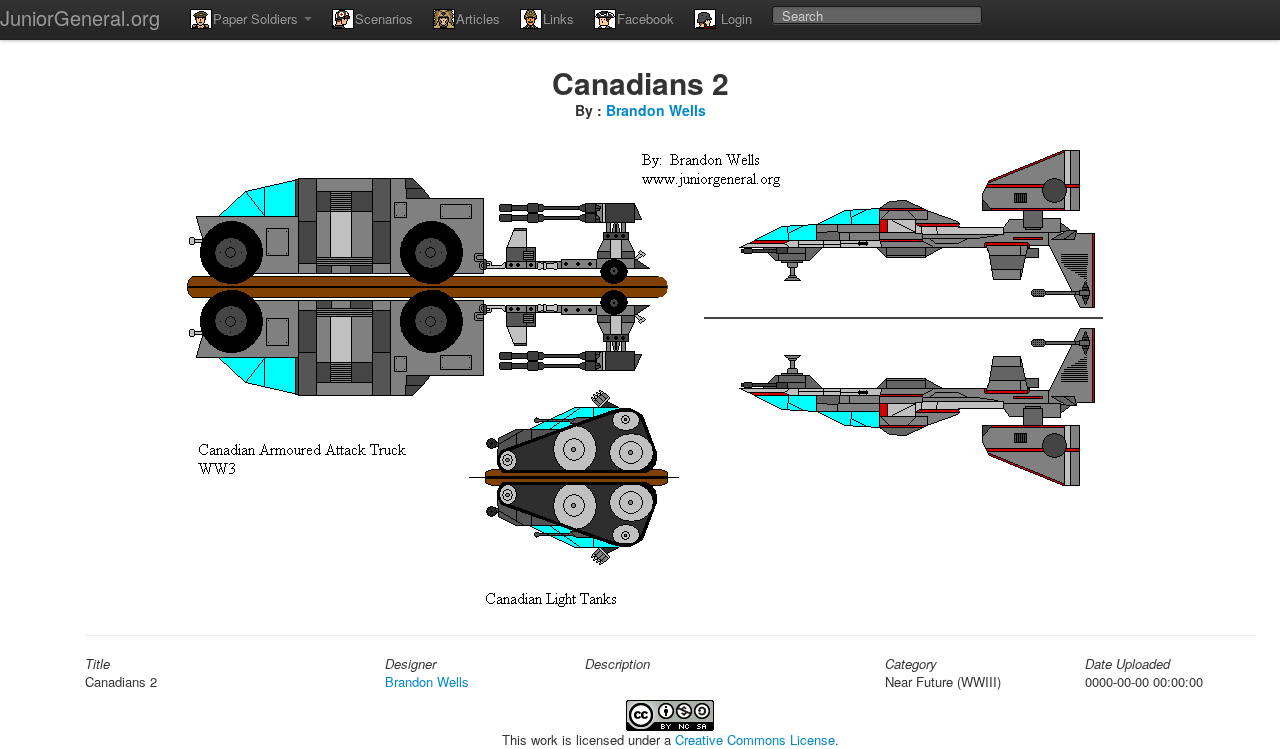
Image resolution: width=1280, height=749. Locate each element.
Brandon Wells (656, 110)
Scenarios (384, 18)
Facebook (645, 18)
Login (734, 18)
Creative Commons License (755, 739)
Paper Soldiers (257, 18)
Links (558, 18)
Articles (478, 18)
